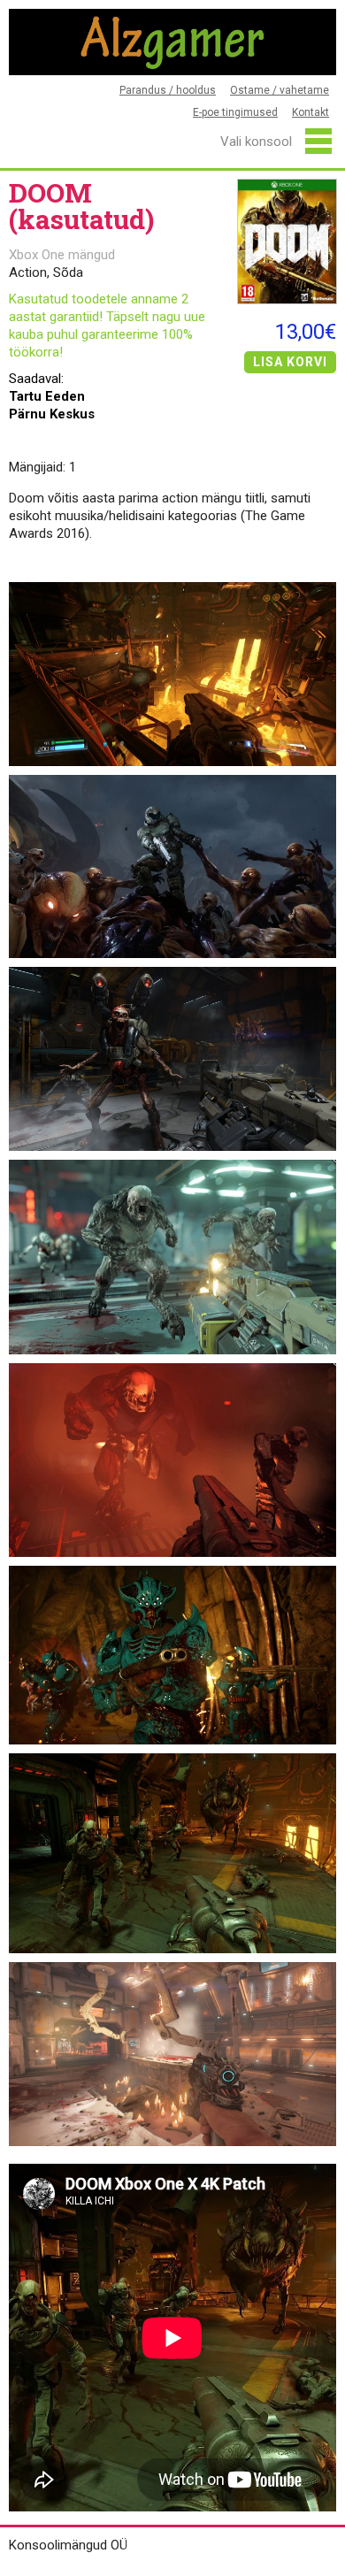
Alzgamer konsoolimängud (172, 42)
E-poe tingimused (235, 112)
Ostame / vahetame (280, 90)
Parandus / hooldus (168, 90)
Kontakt (310, 112)
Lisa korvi (290, 362)
